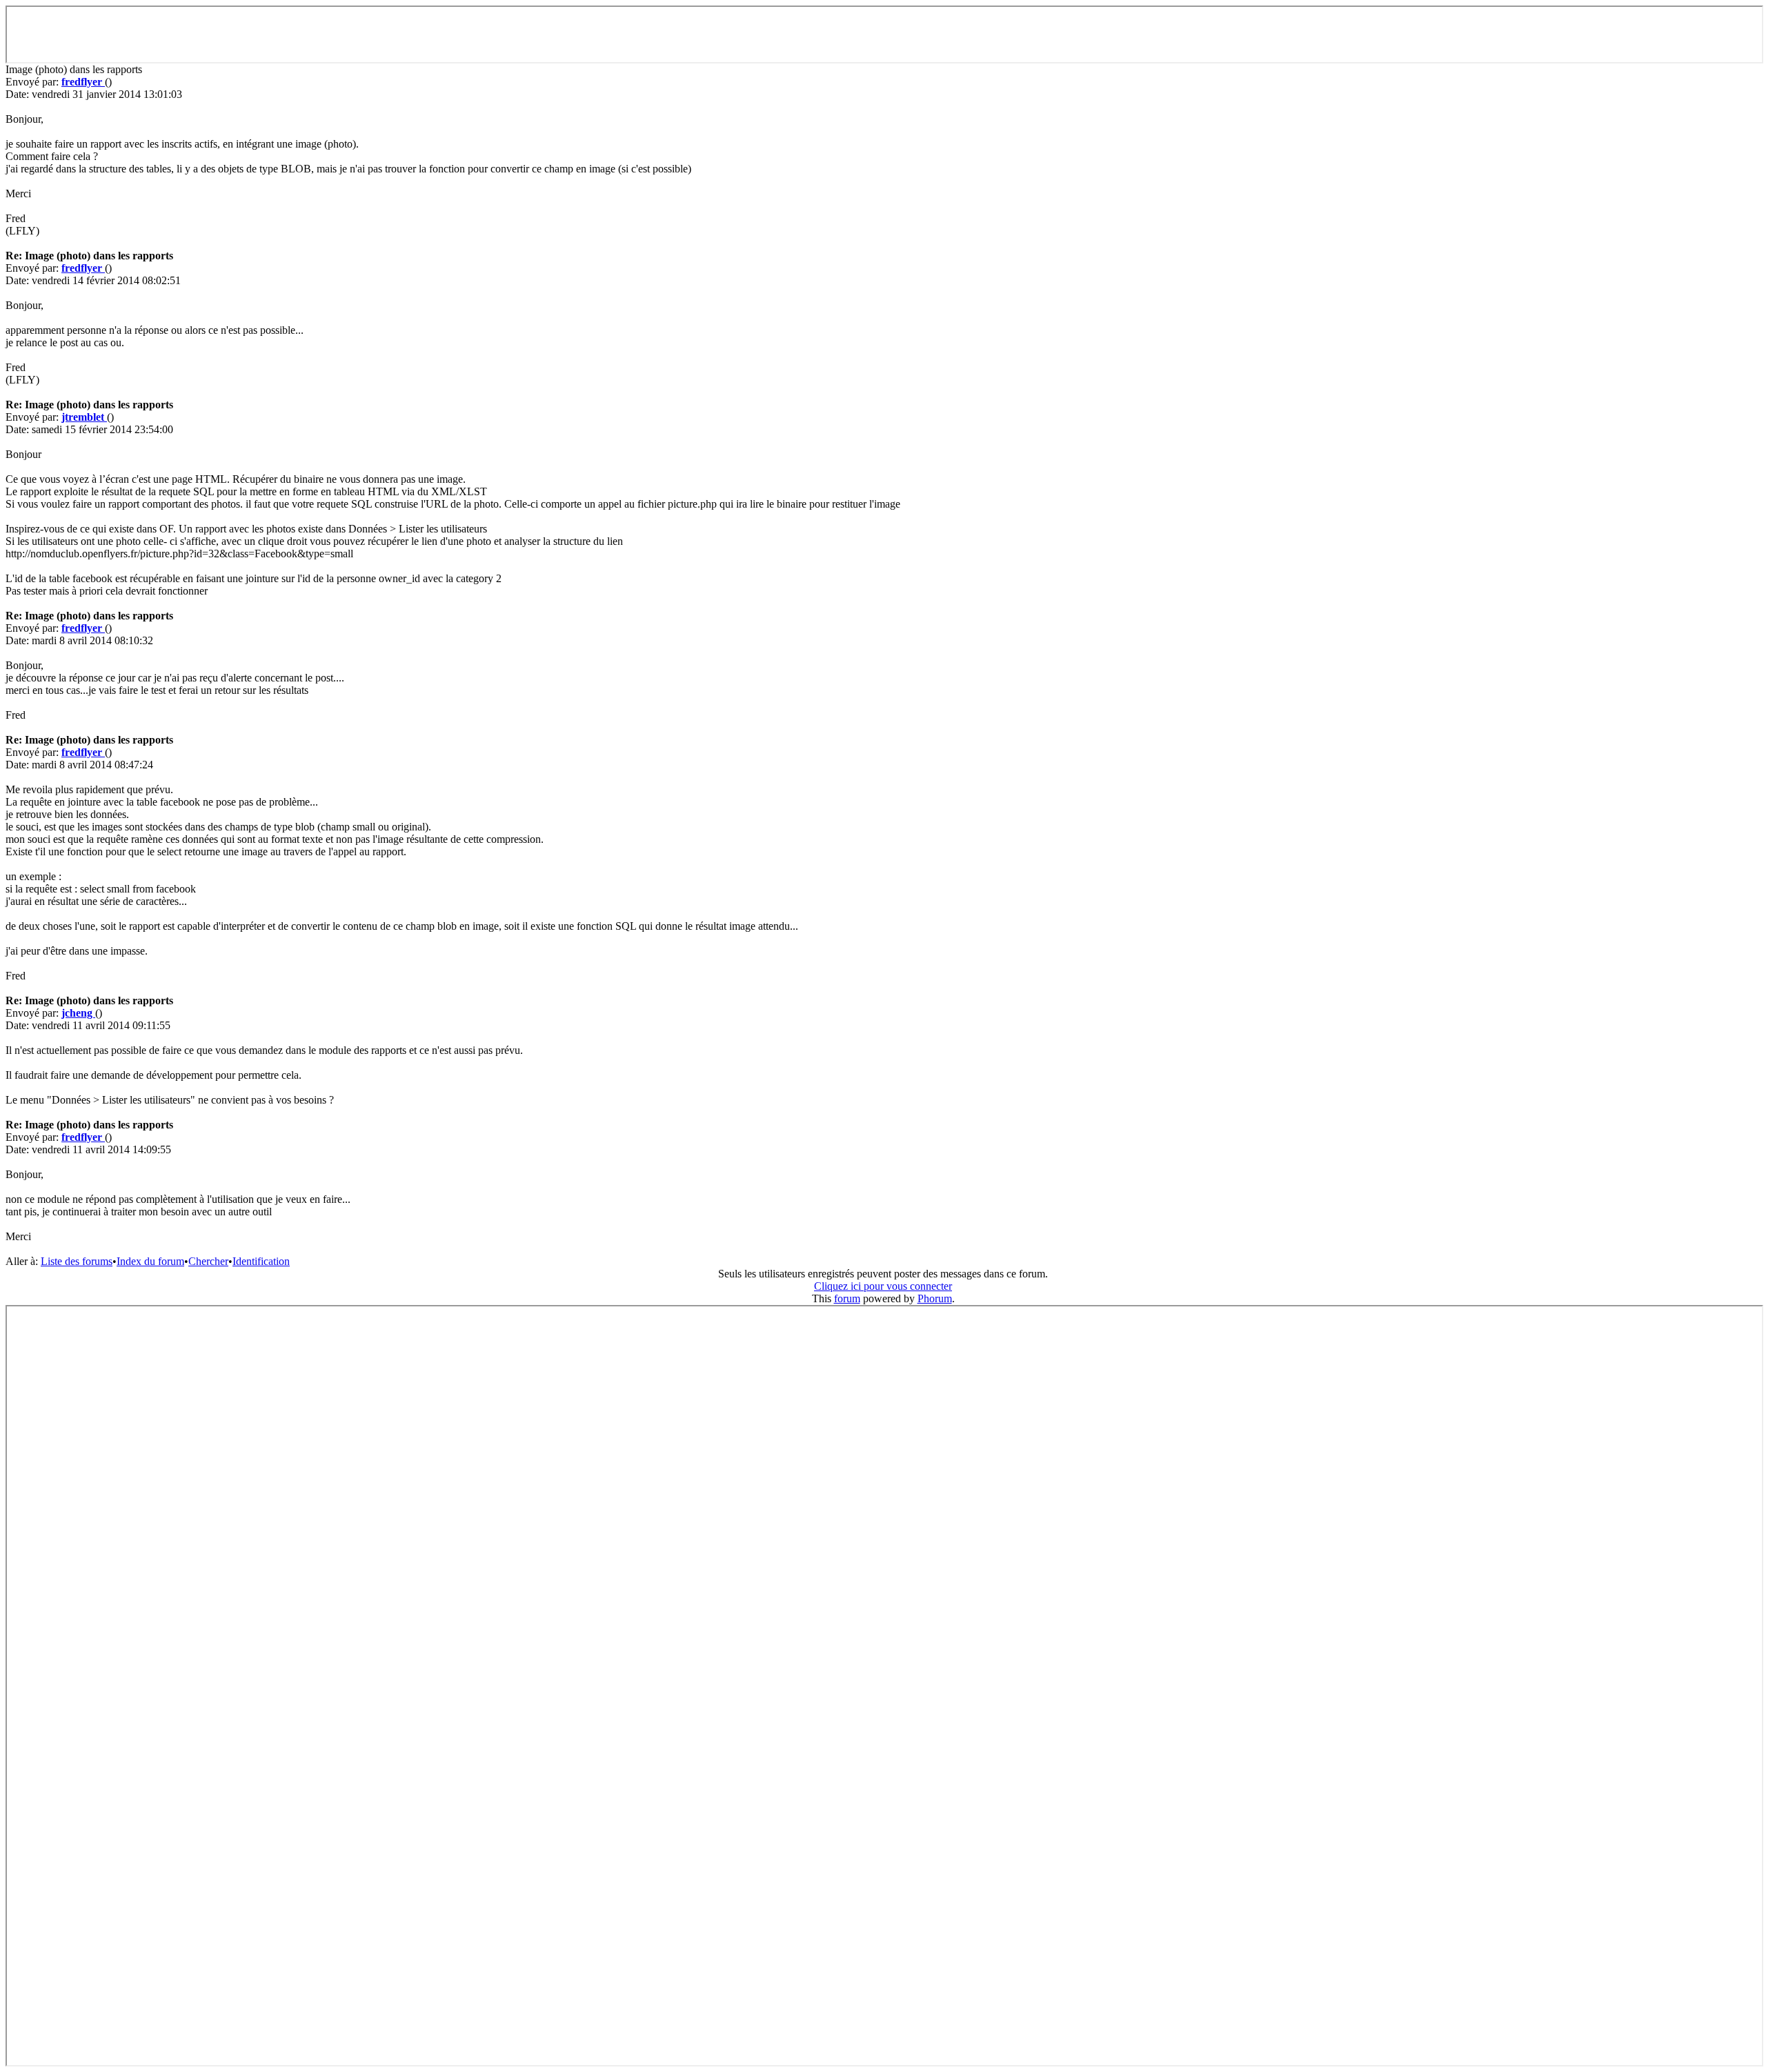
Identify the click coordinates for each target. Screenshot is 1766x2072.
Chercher (208, 1261)
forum (847, 1298)
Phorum (935, 1298)
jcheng (78, 1013)
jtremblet (84, 417)
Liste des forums (77, 1261)
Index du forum (150, 1261)
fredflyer (83, 82)
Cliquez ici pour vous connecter (883, 1286)
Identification (261, 1261)
